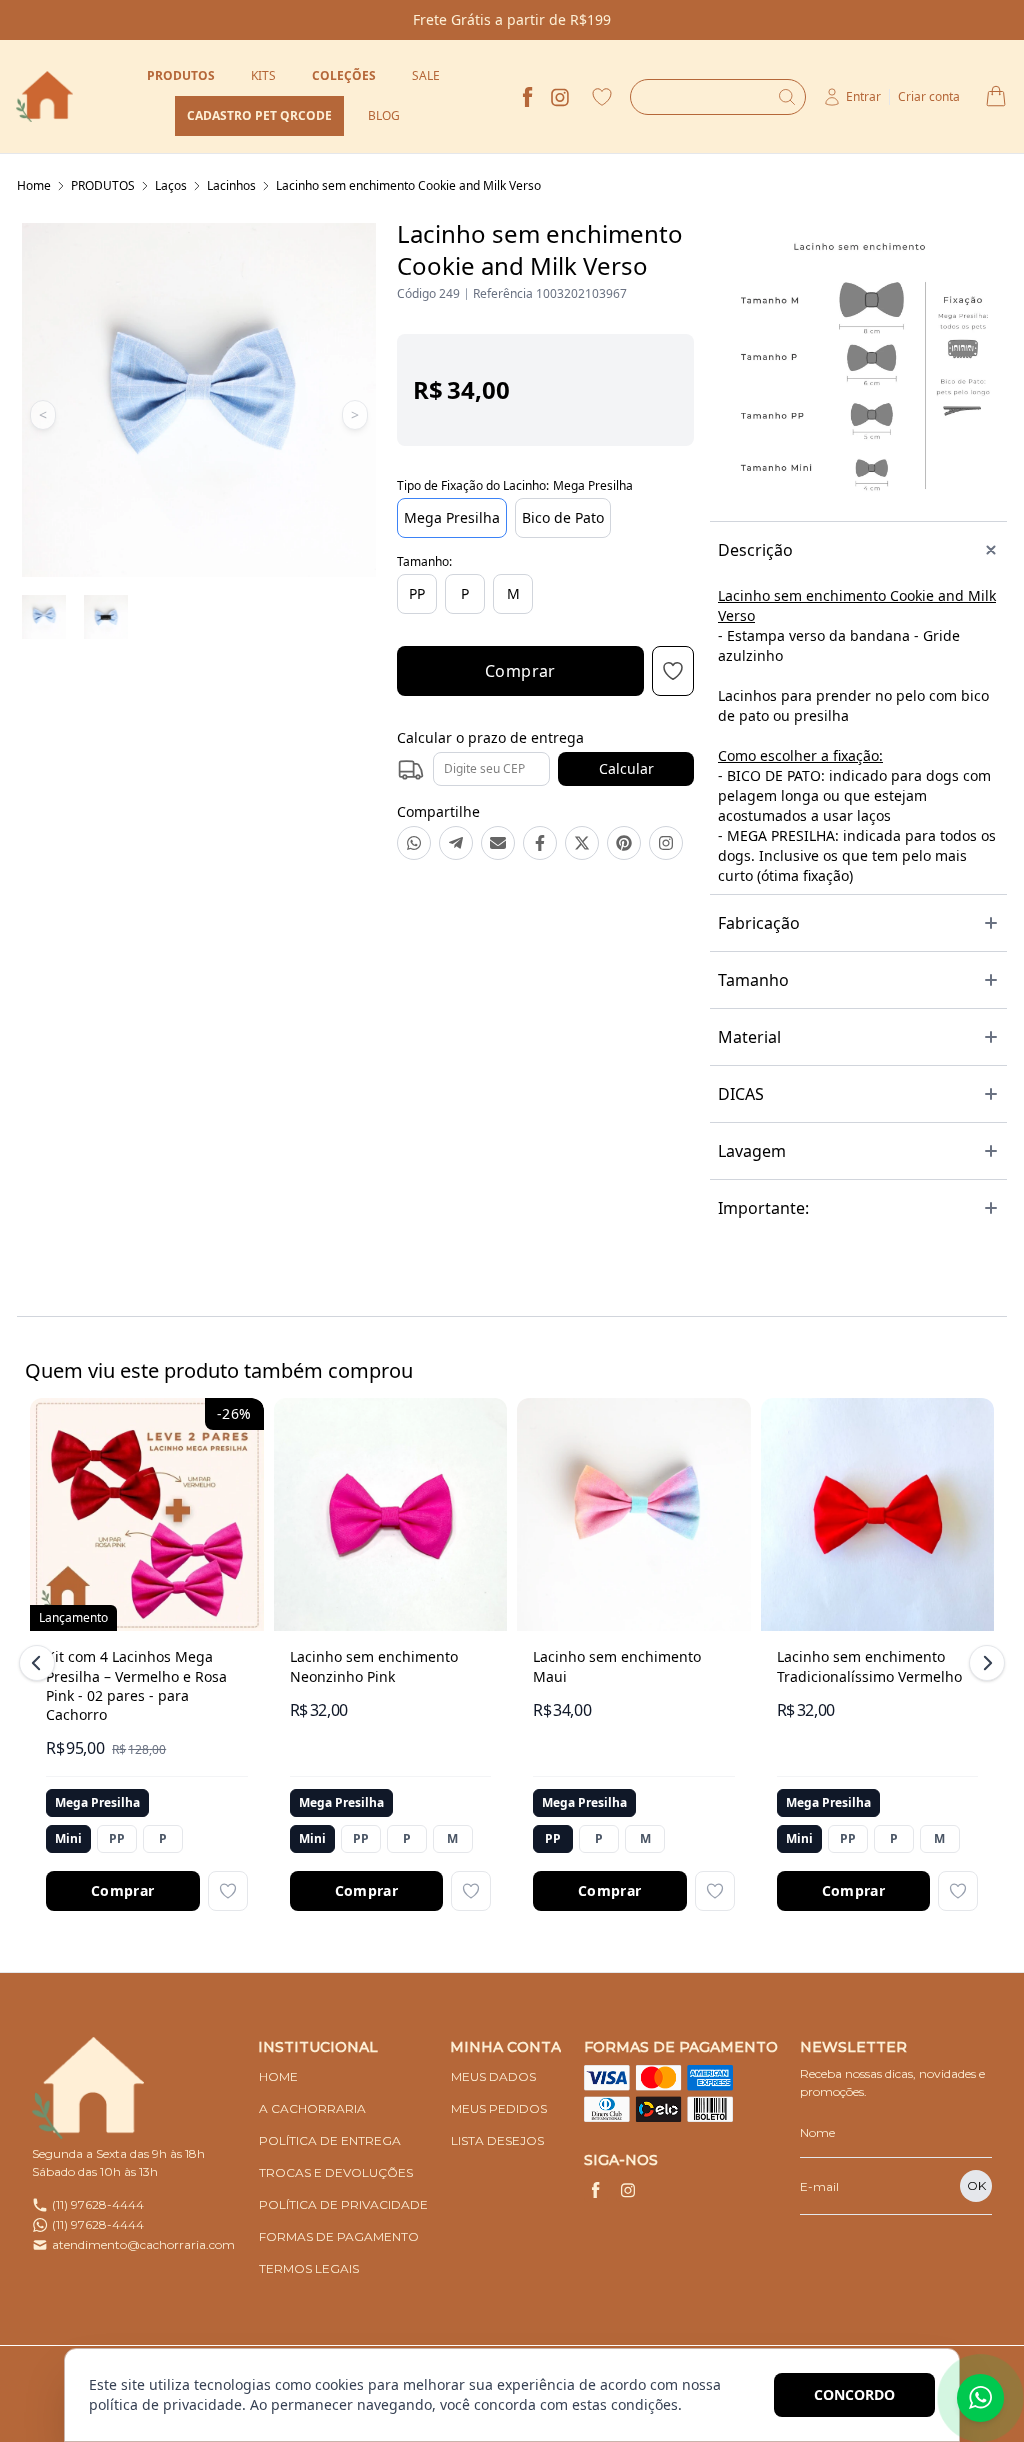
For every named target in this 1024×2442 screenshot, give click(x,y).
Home (34, 185)
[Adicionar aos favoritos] (228, 1891)
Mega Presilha (452, 517)
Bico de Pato (563, 517)
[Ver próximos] (984, 1663)
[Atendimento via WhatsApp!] (980, 2398)
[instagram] (560, 97)
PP (417, 593)
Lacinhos (231, 185)
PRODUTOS (103, 185)
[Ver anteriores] (40, 1663)
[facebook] (528, 97)
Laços (171, 185)
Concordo (854, 2394)
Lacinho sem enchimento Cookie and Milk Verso (408, 185)
